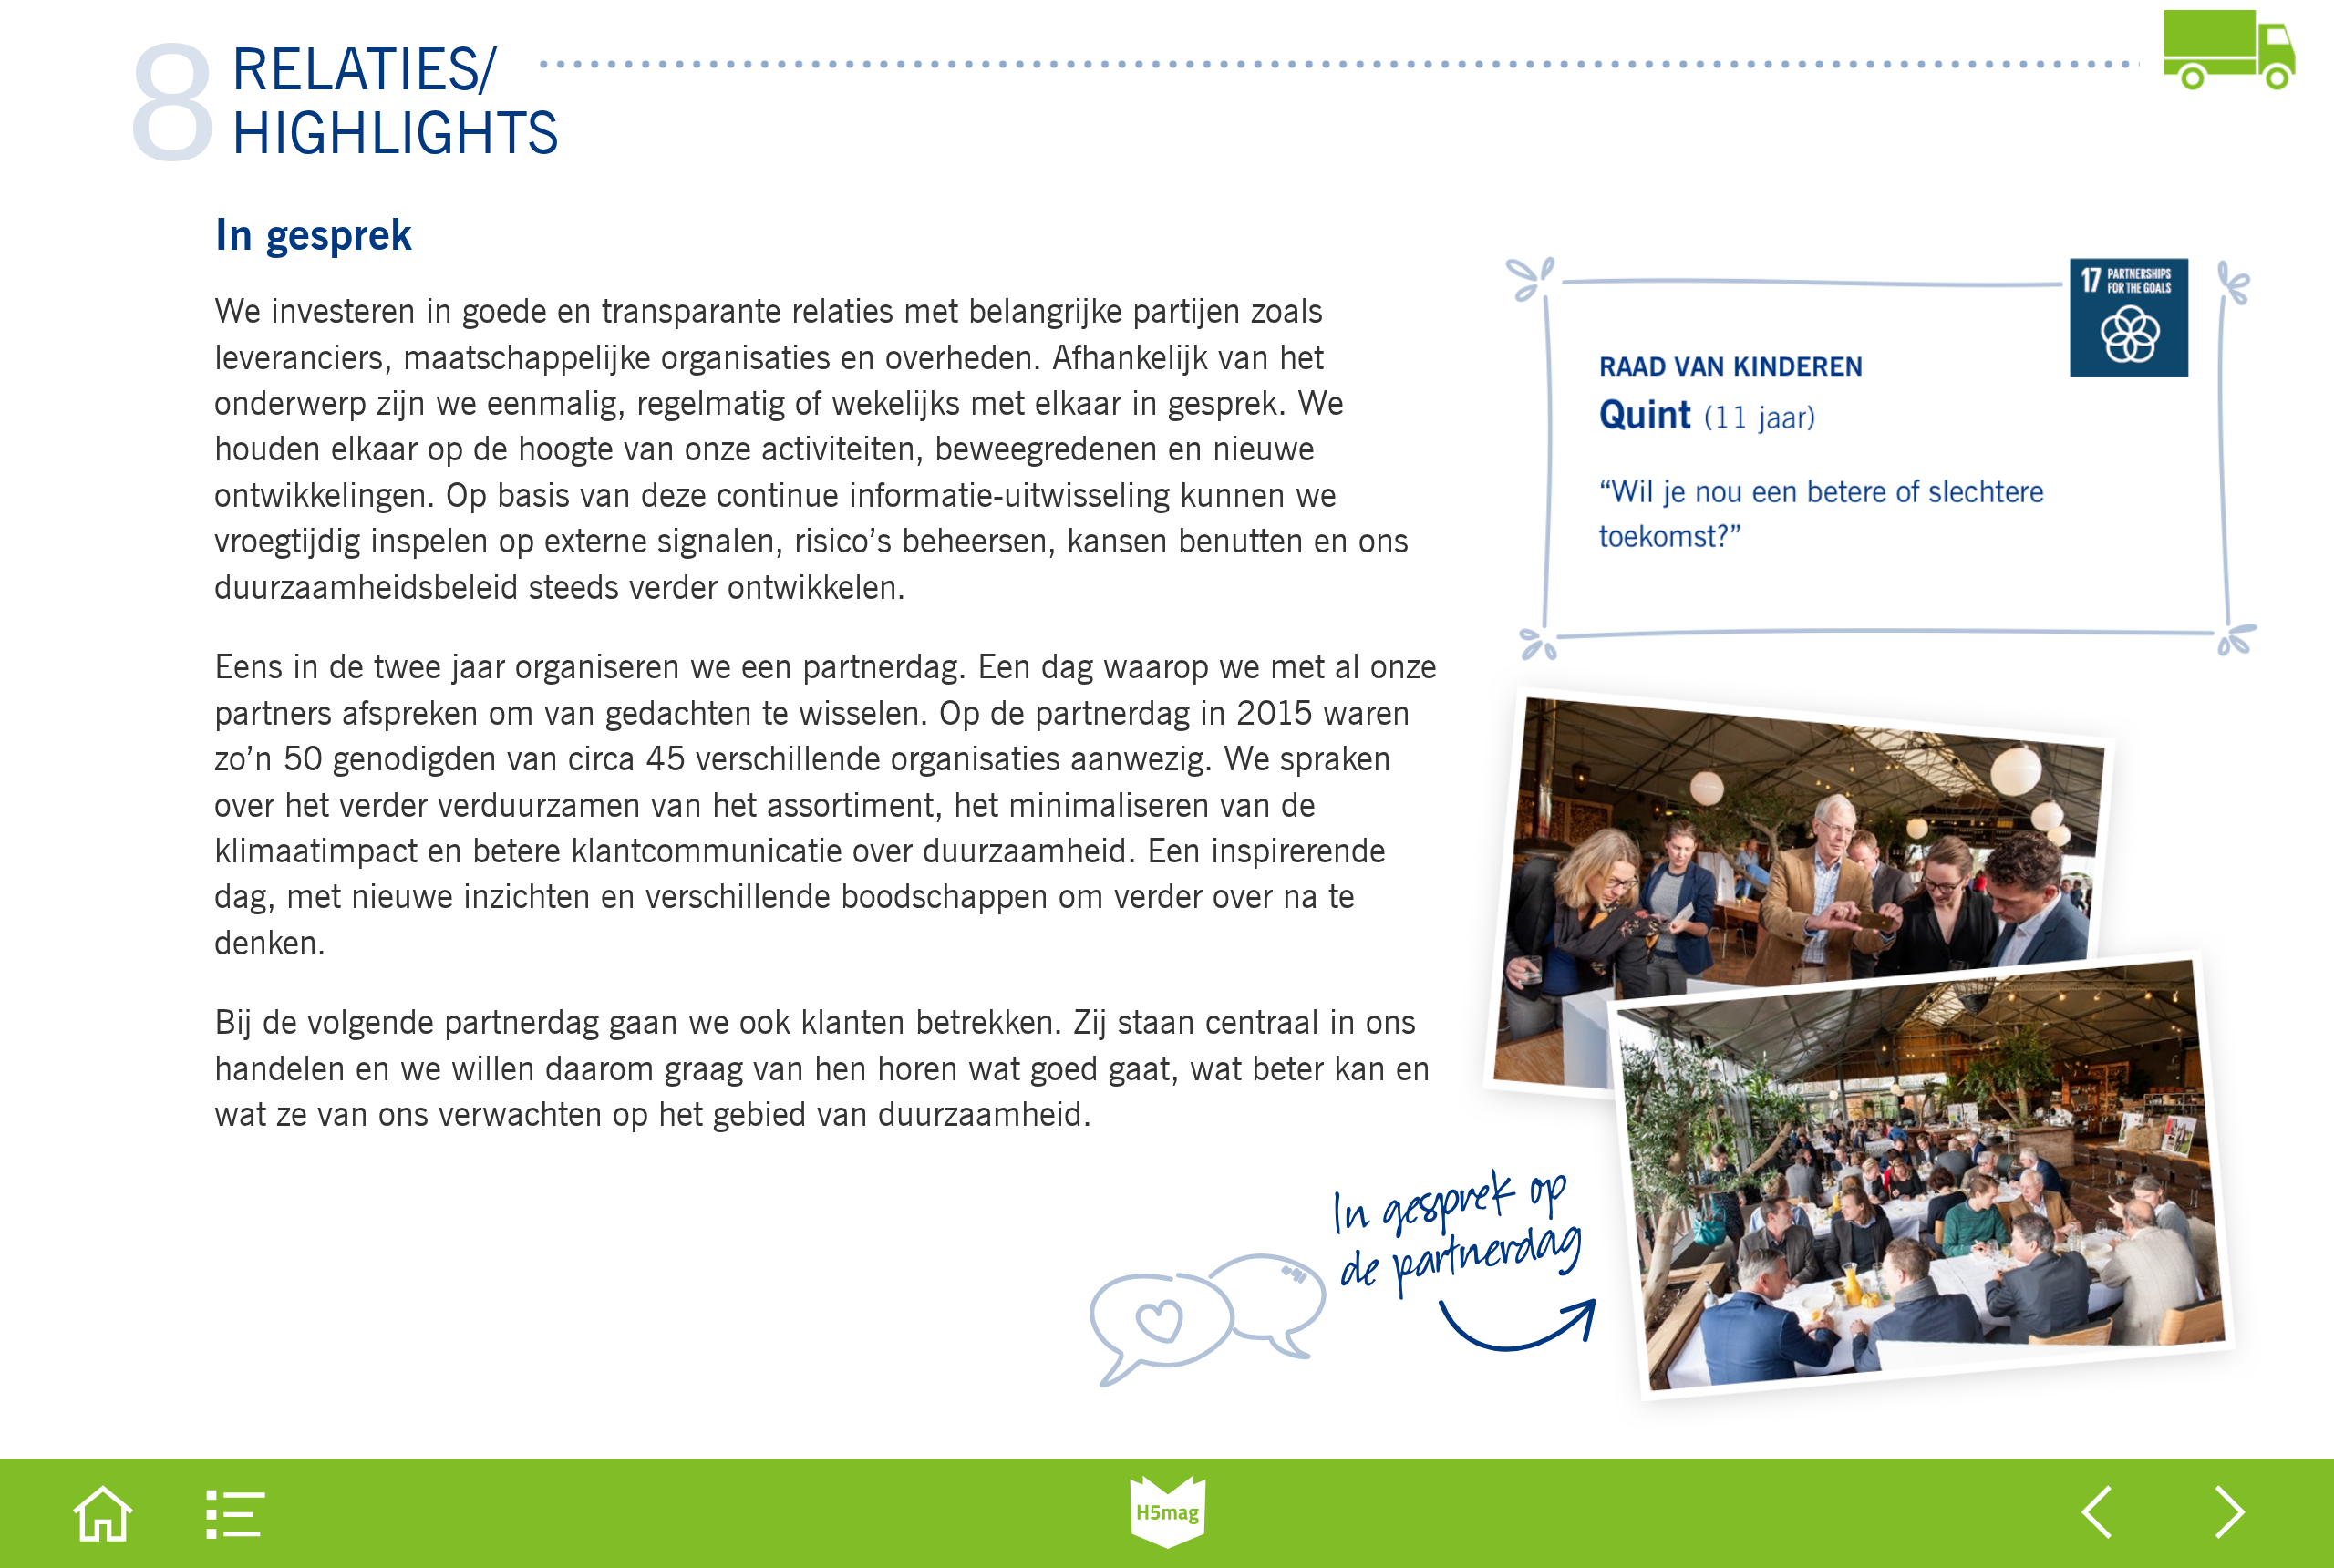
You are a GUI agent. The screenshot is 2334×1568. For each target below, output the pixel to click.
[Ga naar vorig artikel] (2097, 1513)
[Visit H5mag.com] (1168, 1513)
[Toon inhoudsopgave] (237, 1513)
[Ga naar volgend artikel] (2231, 1513)
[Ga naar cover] (103, 1513)
